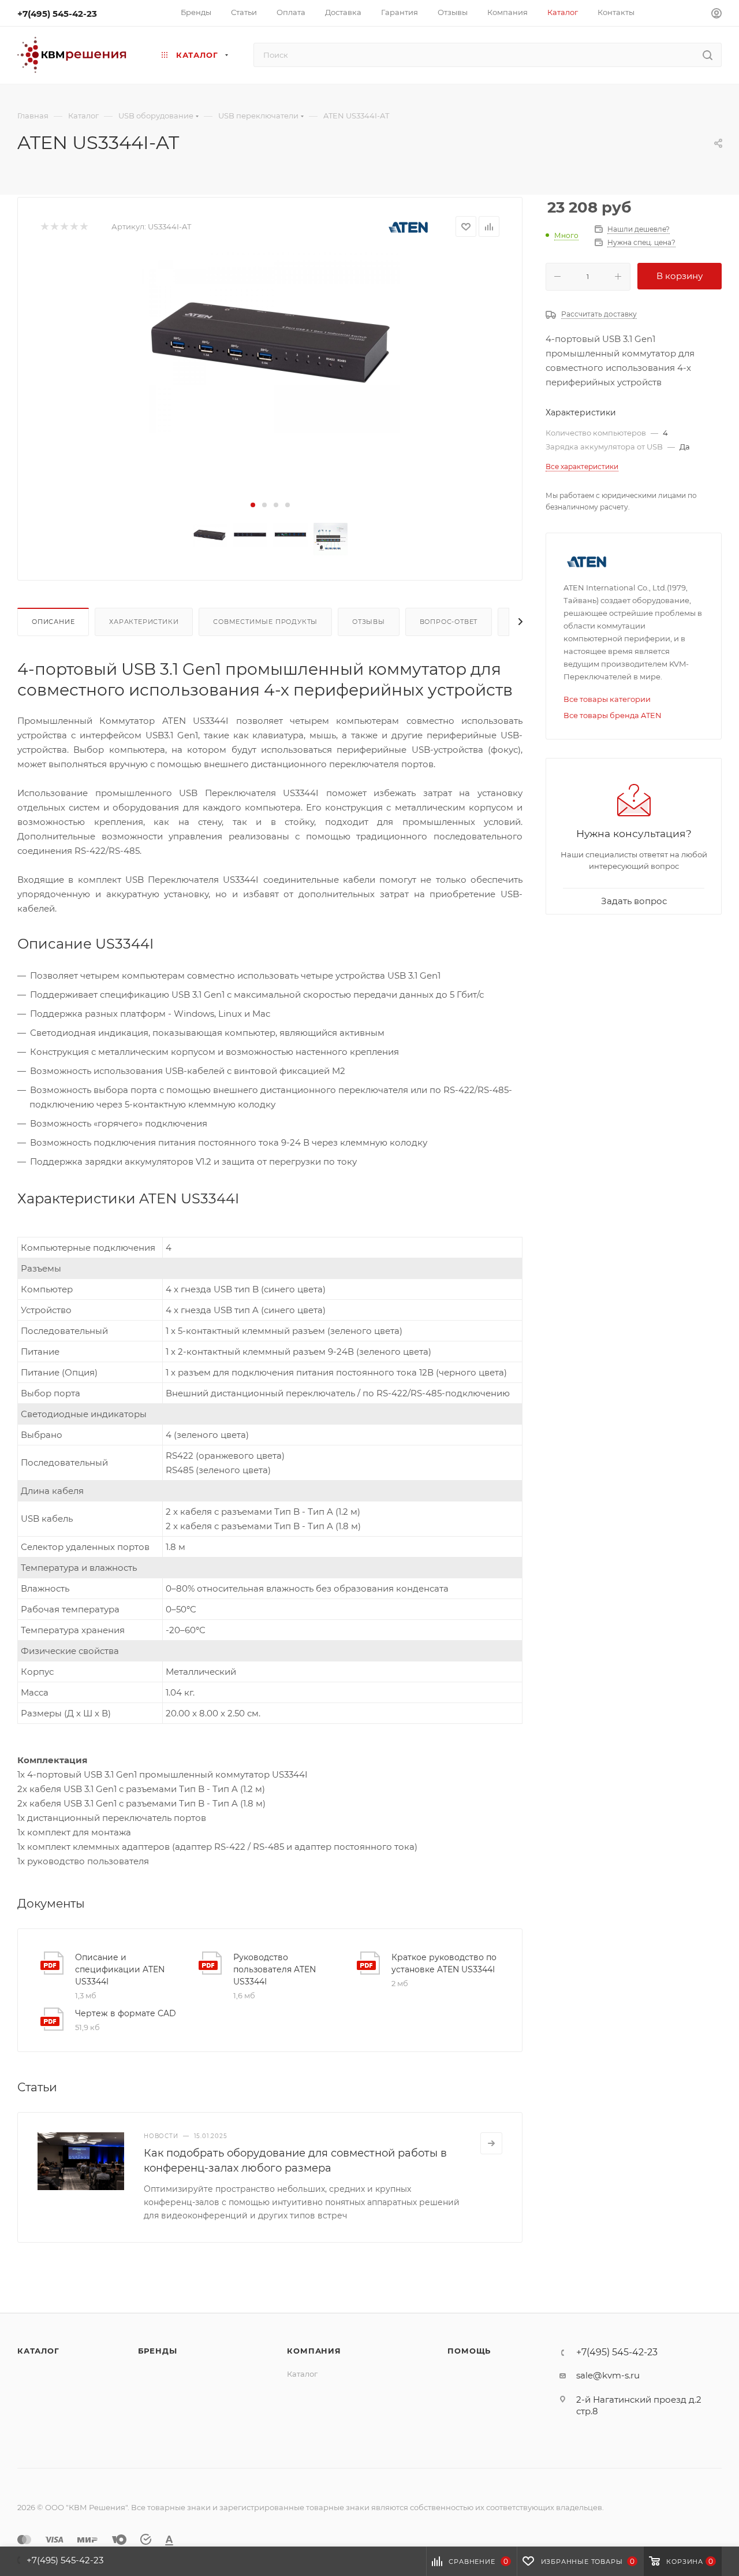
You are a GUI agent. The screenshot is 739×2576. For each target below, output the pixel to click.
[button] (253, 505)
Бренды (158, 2351)
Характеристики (144, 622)
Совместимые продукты (265, 622)
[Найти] (708, 55)
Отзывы (369, 622)
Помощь (469, 2351)
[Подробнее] (491, 2143)
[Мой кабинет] (716, 15)
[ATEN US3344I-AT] (270, 342)
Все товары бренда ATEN (613, 715)
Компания (314, 2351)
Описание (53, 622)
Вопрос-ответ (449, 622)
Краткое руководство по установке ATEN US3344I (444, 1963)
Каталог (38, 2351)
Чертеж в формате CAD (126, 2013)
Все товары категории (607, 699)
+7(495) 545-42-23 (57, 14)
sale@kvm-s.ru (608, 2375)
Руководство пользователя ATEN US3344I (275, 1969)
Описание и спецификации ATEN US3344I (120, 1969)
